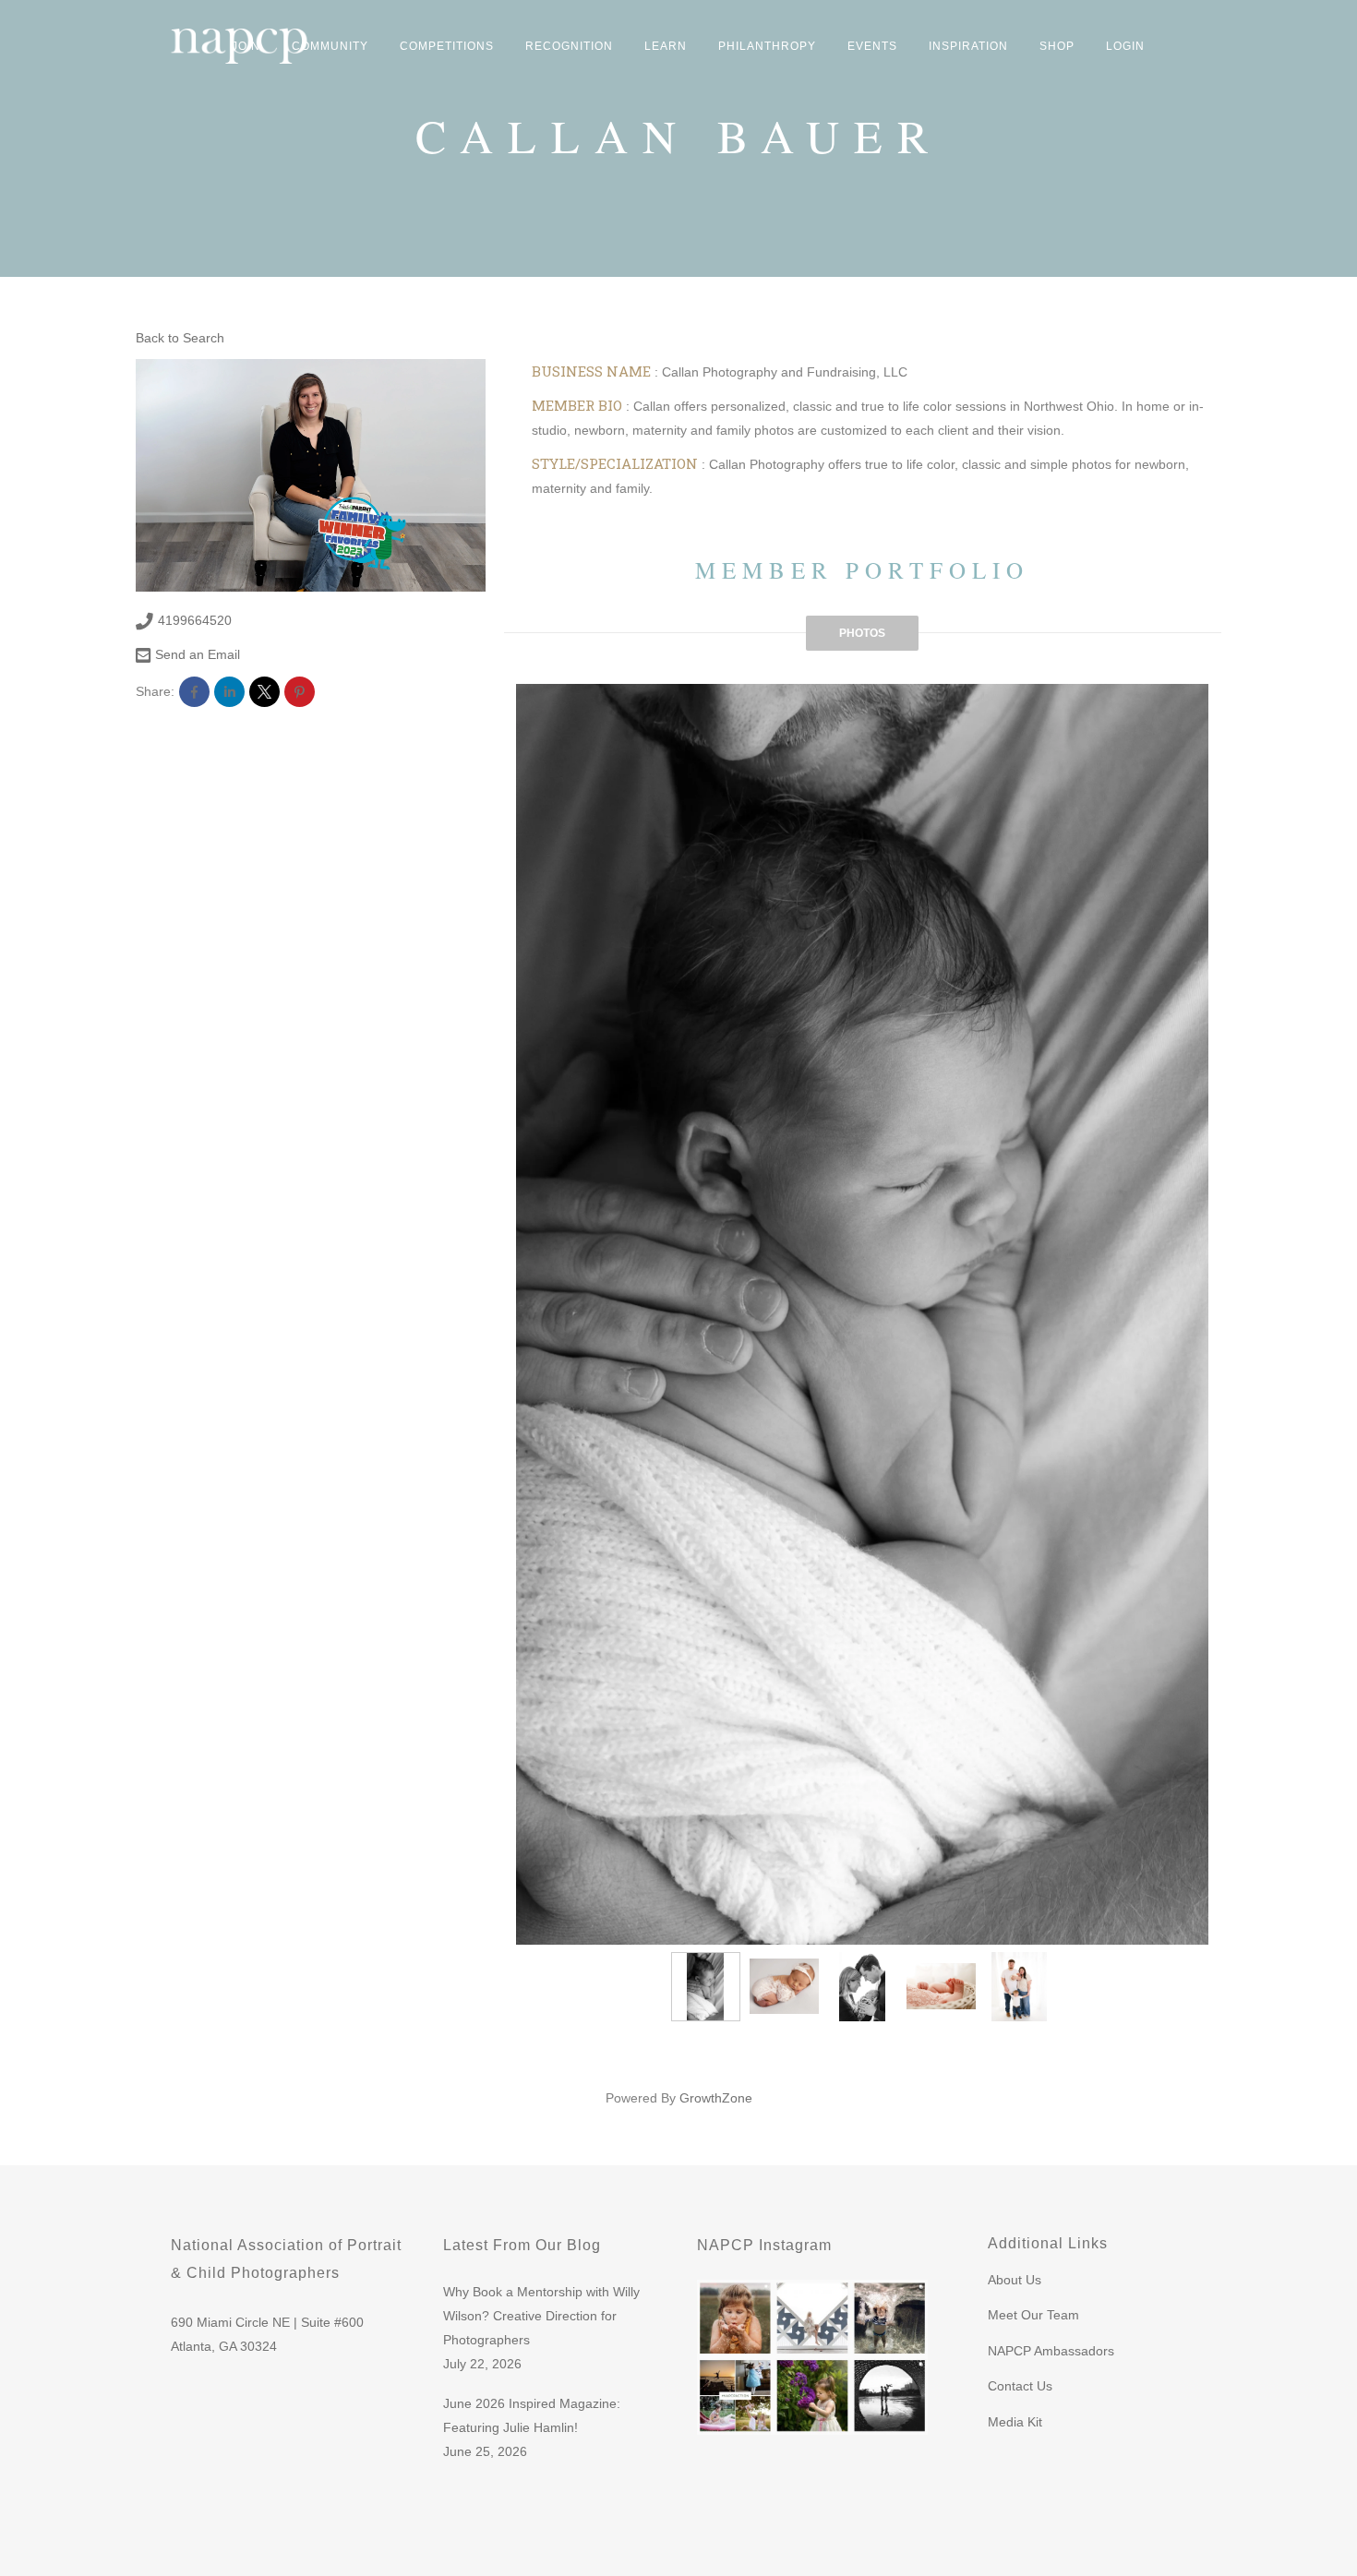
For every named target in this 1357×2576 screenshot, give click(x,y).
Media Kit (1015, 2422)
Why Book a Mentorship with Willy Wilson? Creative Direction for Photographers (541, 2316)
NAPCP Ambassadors (1051, 2351)
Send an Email (198, 654)
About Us (1015, 2280)
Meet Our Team (1033, 2315)
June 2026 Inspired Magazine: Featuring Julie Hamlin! (532, 2415)
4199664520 (195, 620)
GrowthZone (716, 2098)
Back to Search (180, 338)
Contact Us (1020, 2386)
